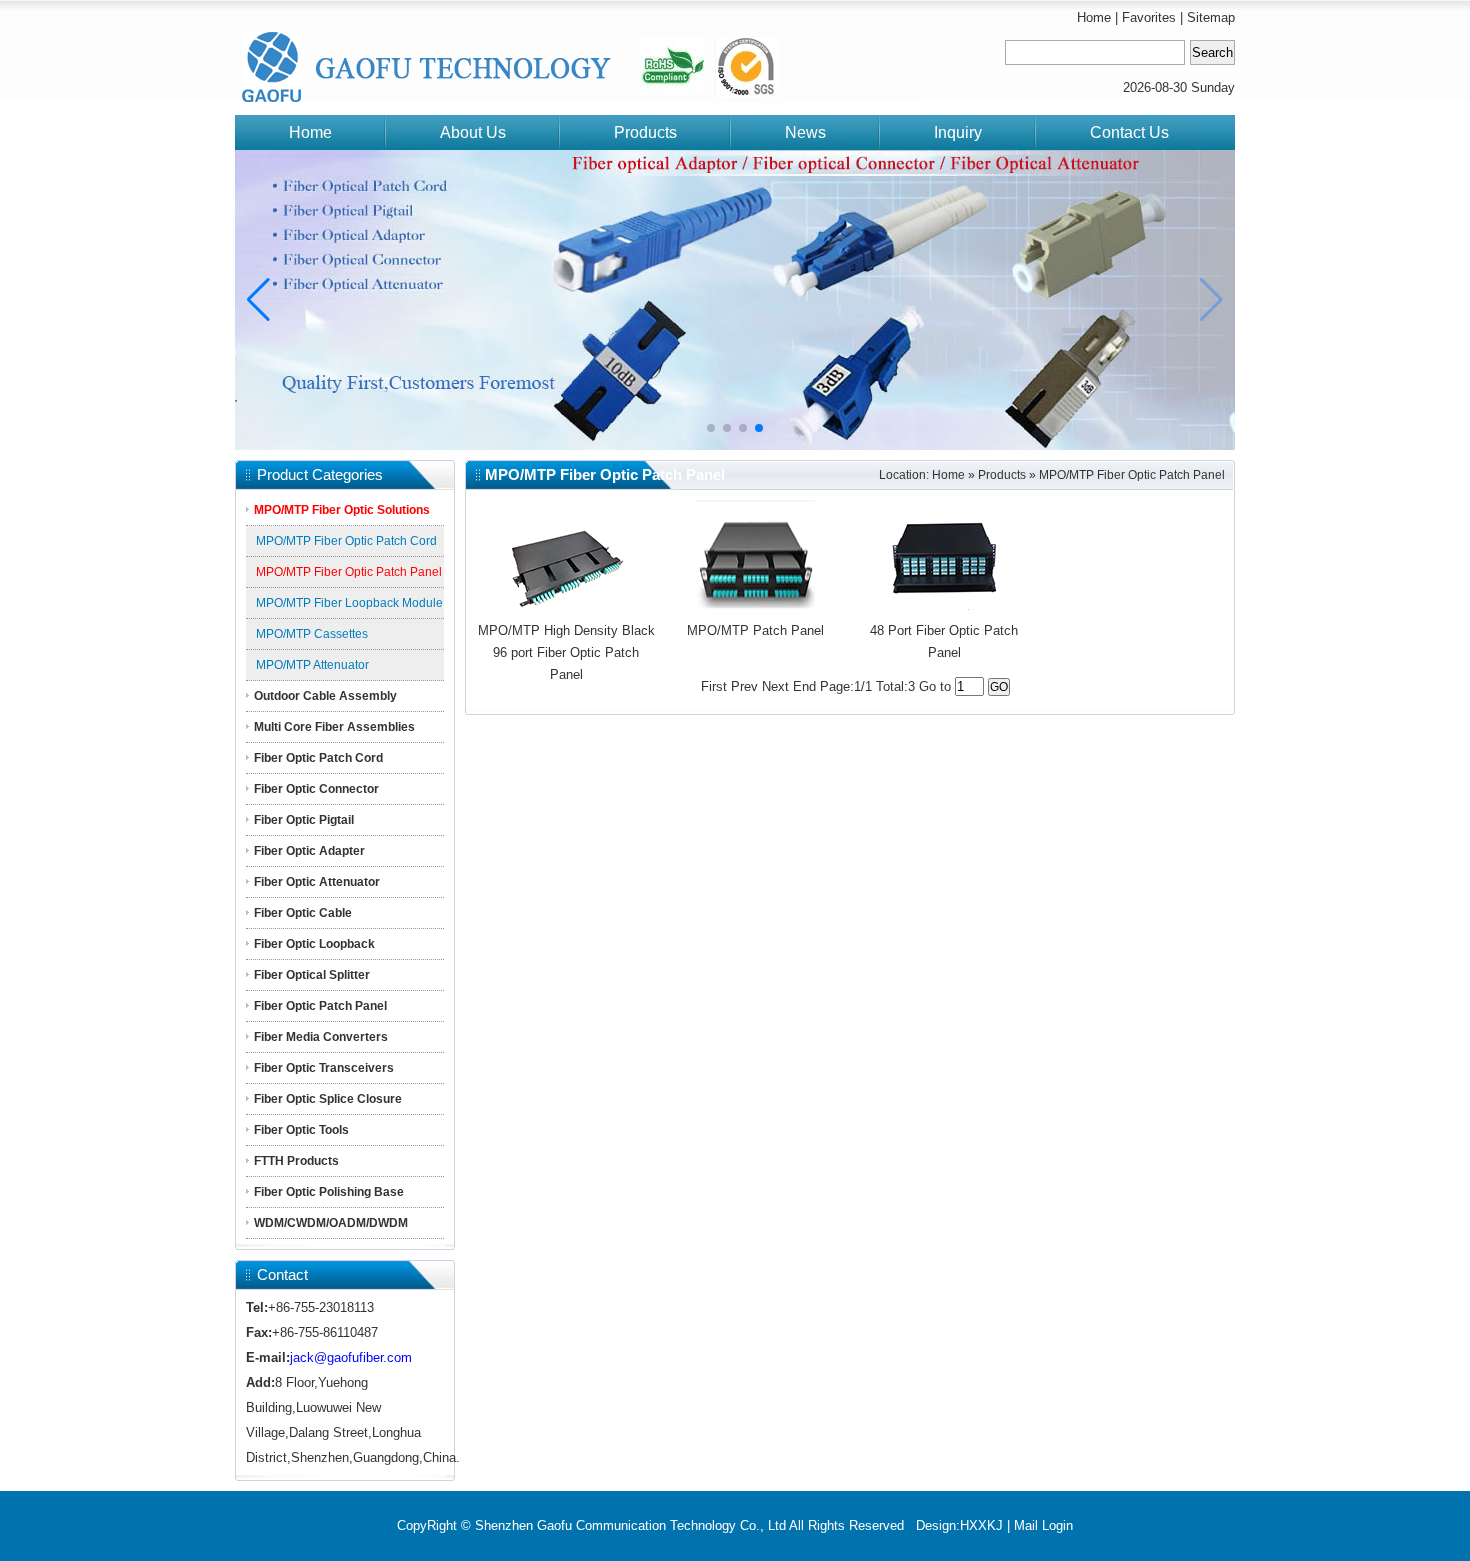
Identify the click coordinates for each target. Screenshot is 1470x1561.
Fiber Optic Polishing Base (329, 1192)
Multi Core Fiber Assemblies (334, 727)
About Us (473, 132)
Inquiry (958, 132)
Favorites (1149, 17)
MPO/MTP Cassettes (312, 634)
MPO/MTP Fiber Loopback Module (349, 603)
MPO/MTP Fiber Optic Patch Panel (349, 572)
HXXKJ (981, 1525)
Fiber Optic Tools (301, 1130)
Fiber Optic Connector (316, 789)
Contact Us (1129, 132)
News (805, 132)
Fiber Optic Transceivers (324, 1068)
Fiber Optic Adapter (309, 851)
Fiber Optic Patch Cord (318, 758)
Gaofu (295, 57)
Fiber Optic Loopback (314, 944)
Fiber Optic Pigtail (304, 820)
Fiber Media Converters (321, 1037)
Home (1094, 17)
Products (645, 132)
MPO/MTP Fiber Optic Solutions (342, 510)
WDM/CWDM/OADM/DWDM (331, 1223)
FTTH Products (296, 1161)
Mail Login (1043, 1525)
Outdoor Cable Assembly (325, 696)
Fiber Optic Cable (303, 913)
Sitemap (1211, 17)
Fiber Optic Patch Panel (320, 1006)
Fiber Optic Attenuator (317, 882)
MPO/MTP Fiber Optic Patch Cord (346, 541)
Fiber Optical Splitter (312, 975)
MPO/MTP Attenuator (312, 665)
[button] (258, 300)
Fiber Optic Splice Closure (328, 1099)
